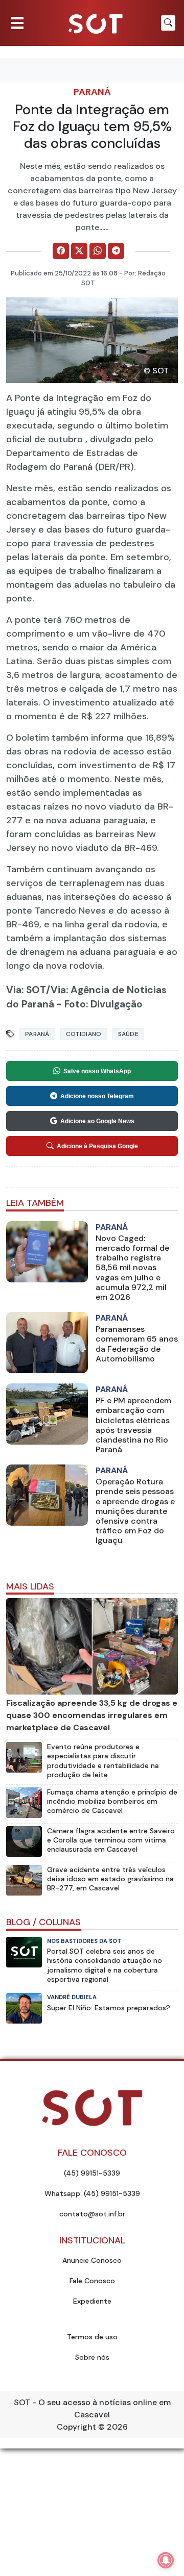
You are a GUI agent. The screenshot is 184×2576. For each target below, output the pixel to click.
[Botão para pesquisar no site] (168, 23)
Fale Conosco (92, 2281)
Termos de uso (92, 2337)
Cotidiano (84, 1034)
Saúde (129, 1034)
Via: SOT (26, 990)
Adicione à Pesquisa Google (97, 1146)
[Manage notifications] (166, 2560)
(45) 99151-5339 (92, 2173)
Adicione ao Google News (97, 1121)
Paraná (92, 92)
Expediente (92, 2301)
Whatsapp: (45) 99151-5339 (92, 2193)
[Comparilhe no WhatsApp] (98, 251)
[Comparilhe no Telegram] (116, 251)
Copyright (76, 2427)
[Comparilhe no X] (79, 251)
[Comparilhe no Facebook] (61, 251)
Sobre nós (92, 2357)
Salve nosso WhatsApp (97, 1071)
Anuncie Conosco (92, 2260)
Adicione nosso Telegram (97, 1096)
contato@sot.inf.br (92, 2214)
